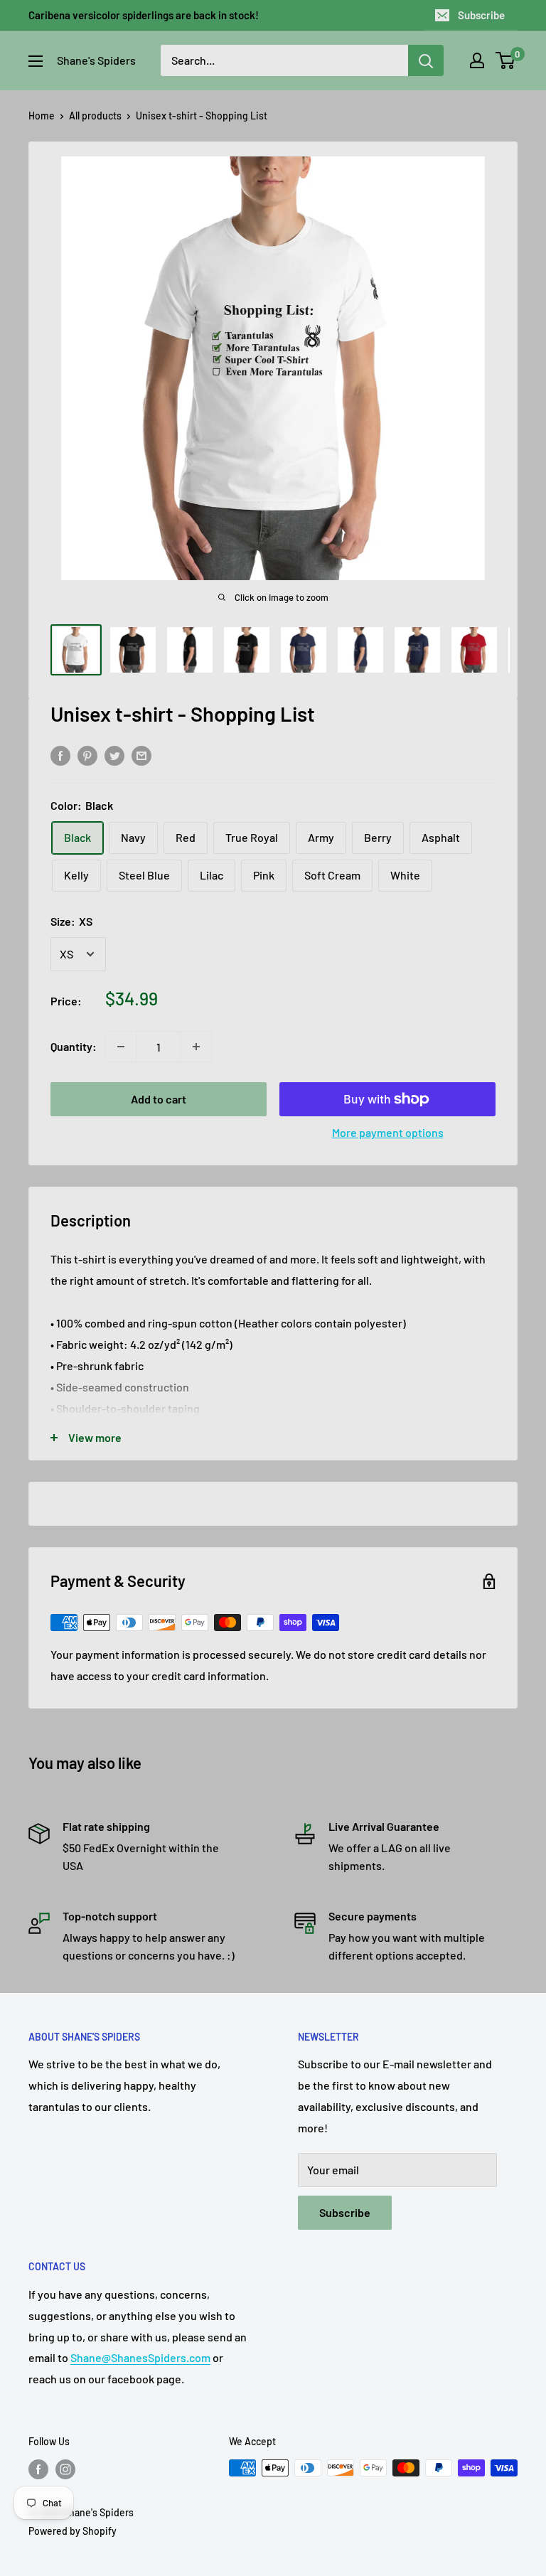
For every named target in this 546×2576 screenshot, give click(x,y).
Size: (71, 921)
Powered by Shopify (73, 2531)
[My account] (477, 60)
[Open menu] (36, 61)
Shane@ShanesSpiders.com (140, 2357)
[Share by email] (141, 755)
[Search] (426, 60)
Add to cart (159, 1099)
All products (95, 116)
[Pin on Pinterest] (87, 755)
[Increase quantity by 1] (196, 1047)
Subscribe (481, 15)
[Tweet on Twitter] (114, 755)
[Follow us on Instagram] (65, 2469)
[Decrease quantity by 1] (121, 1047)
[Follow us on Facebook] (38, 2469)
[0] (506, 60)
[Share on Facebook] (60, 755)
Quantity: (74, 1046)
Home (42, 116)
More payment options (388, 1132)
